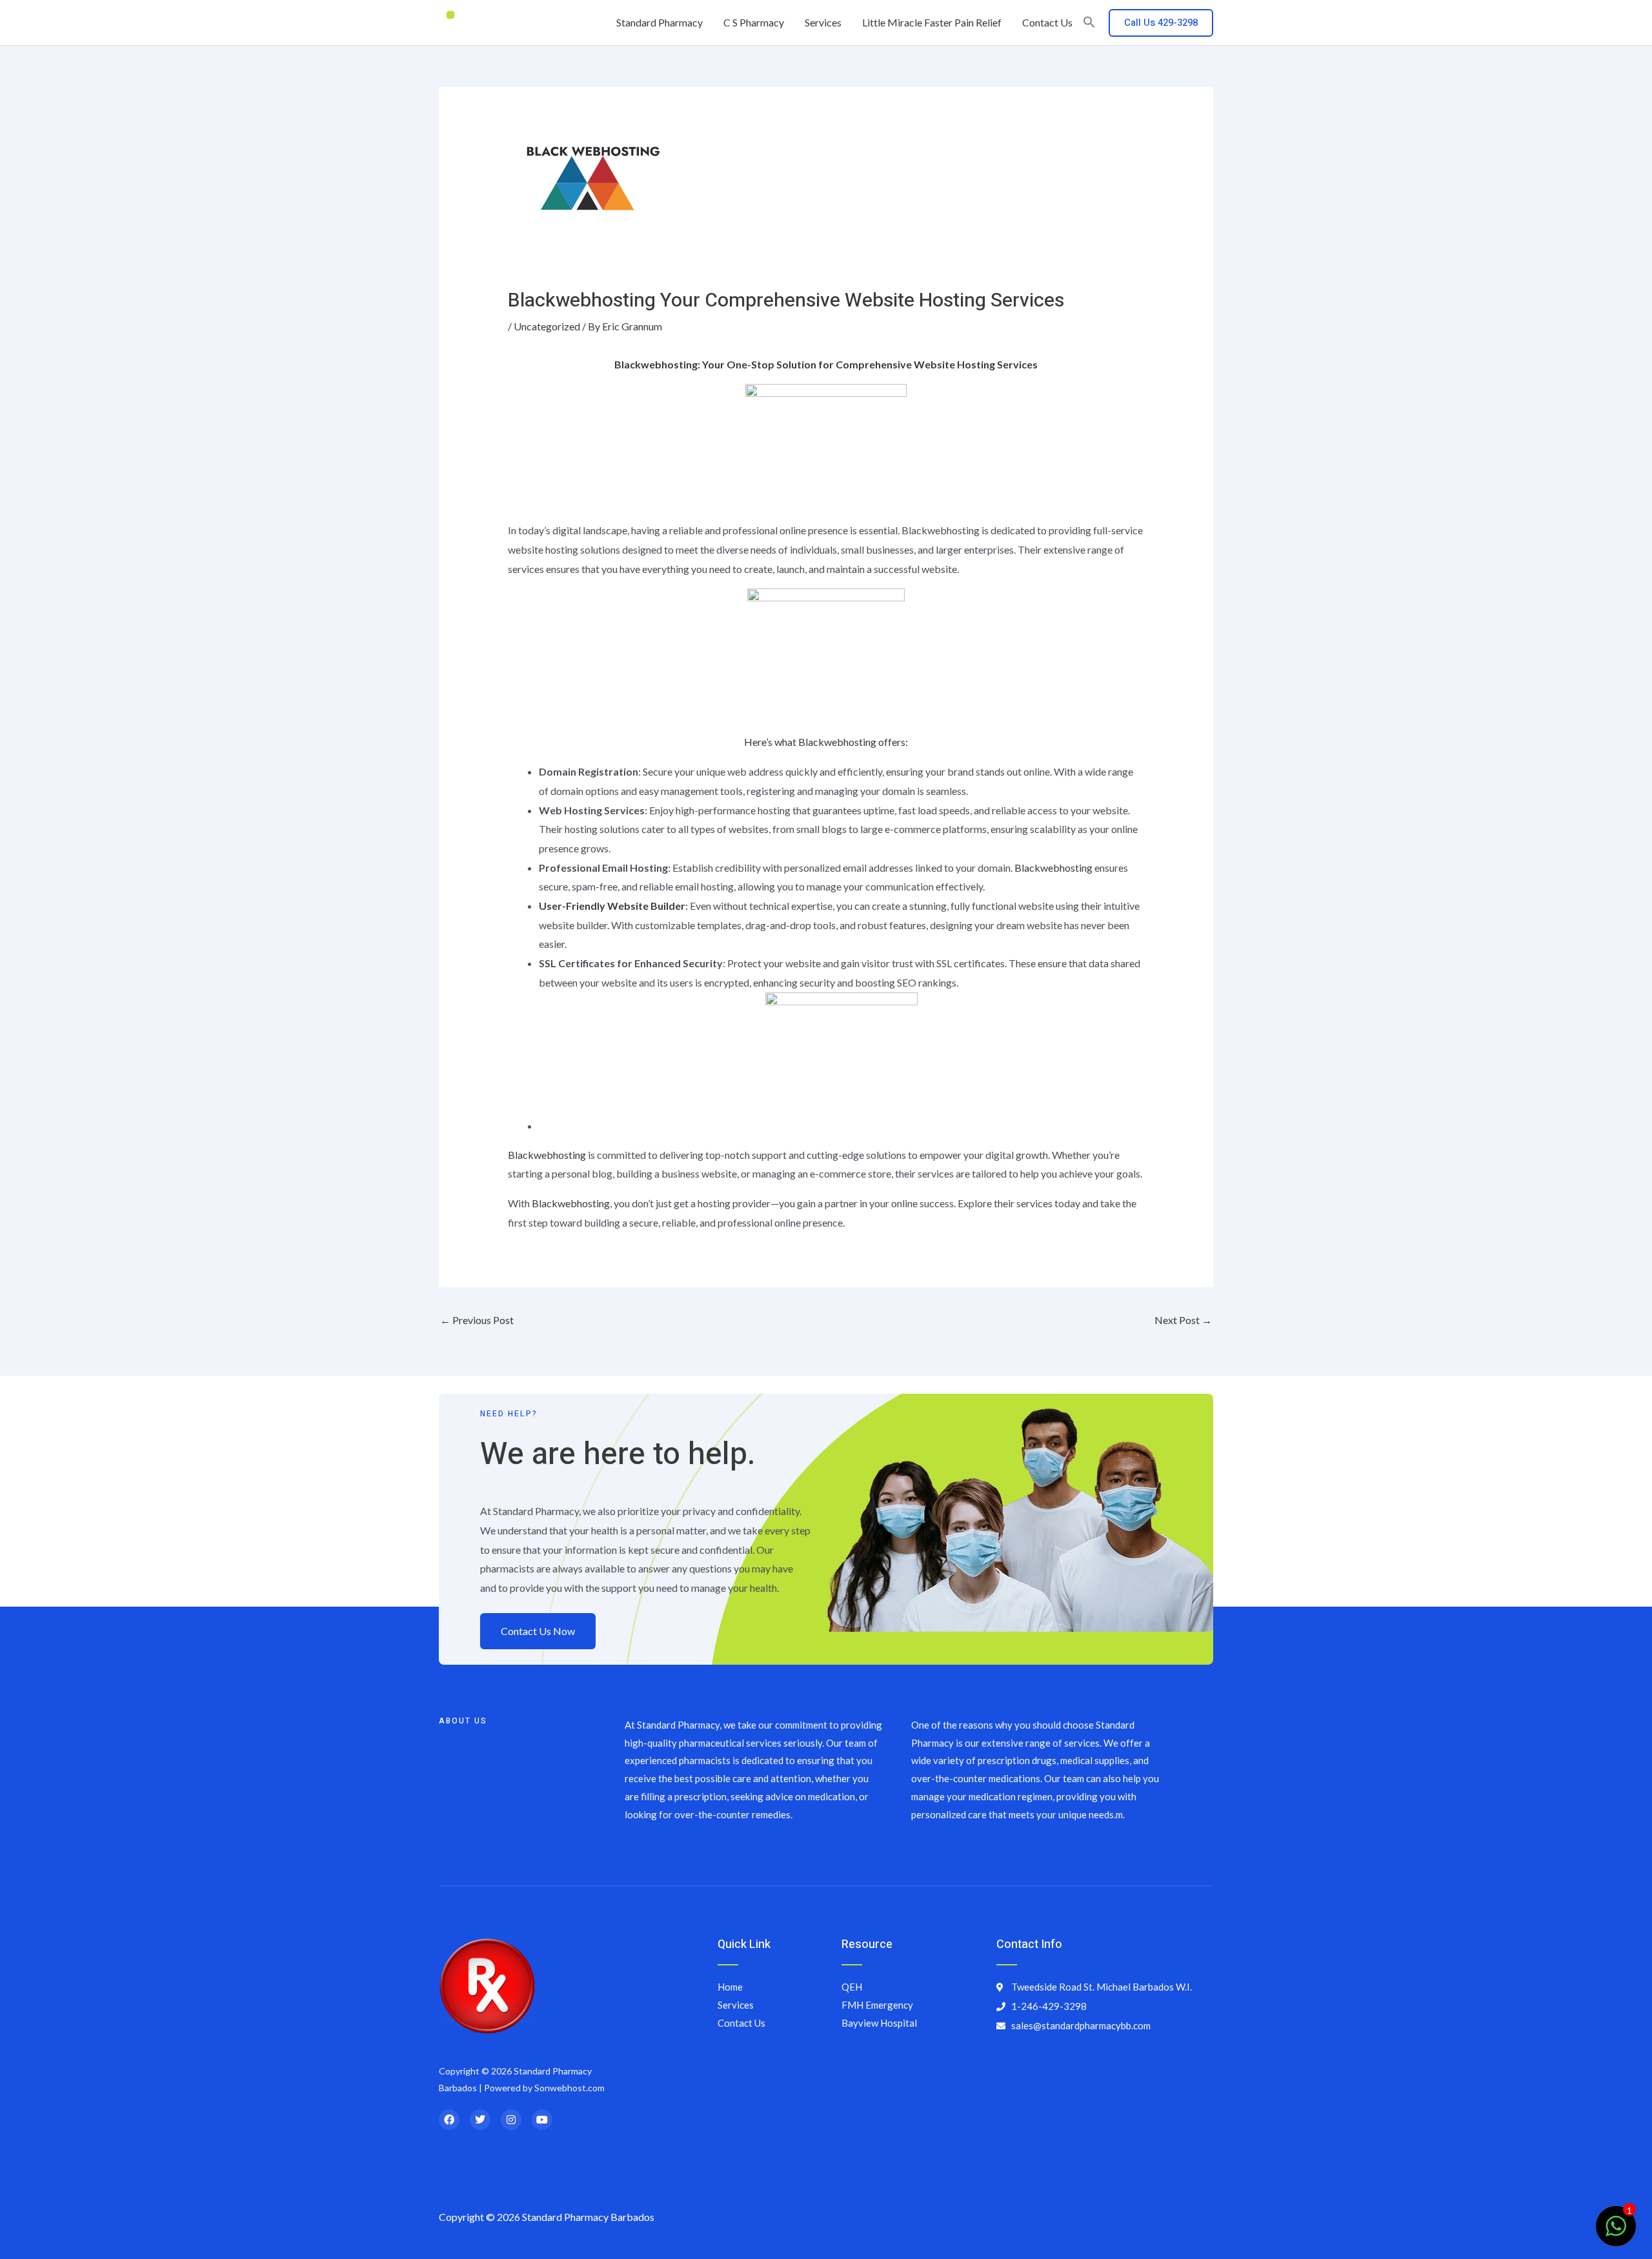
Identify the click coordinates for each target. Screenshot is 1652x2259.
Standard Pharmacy (660, 22)
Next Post (1183, 1320)
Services (823, 22)
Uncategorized (547, 326)
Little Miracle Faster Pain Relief (932, 22)
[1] (1616, 2232)
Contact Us (1047, 22)
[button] (1089, 23)
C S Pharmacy (754, 22)
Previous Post (477, 1320)
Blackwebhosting (1053, 868)
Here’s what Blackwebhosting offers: (826, 742)
